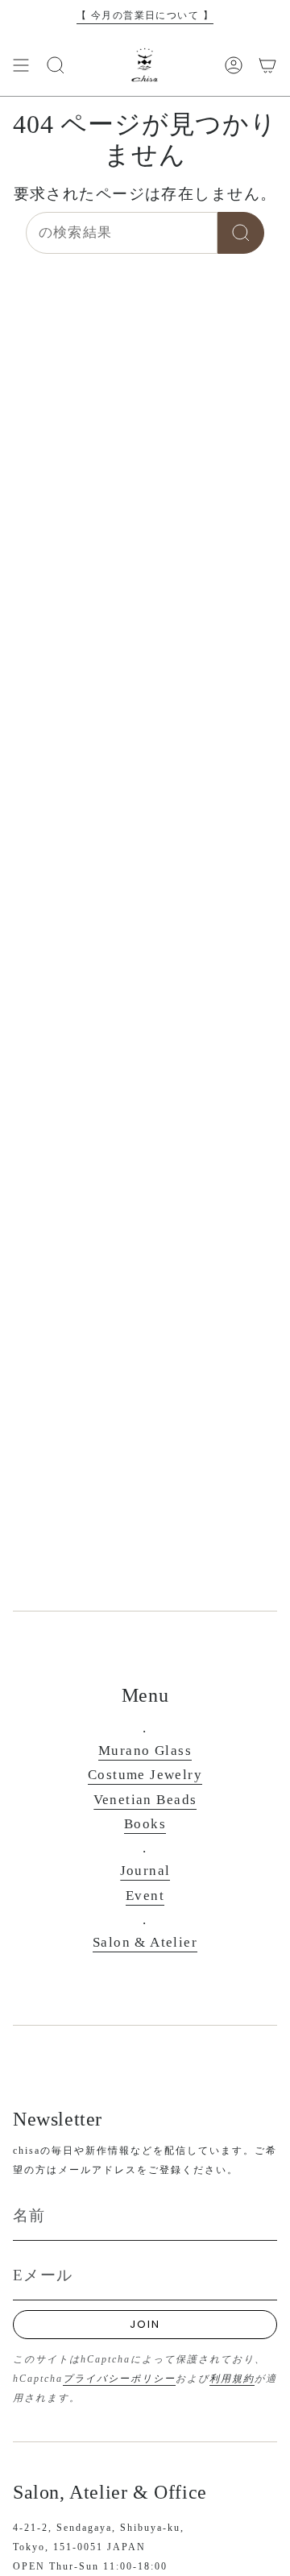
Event (145, 1896)
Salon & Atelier (145, 1942)
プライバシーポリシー (119, 2379)
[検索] (241, 233)
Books (145, 1824)
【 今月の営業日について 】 (145, 15)
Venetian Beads (145, 1800)
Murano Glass (145, 1751)
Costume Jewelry (145, 1775)
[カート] (267, 65)
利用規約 (232, 2379)
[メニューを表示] (21, 65)
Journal (145, 1871)
